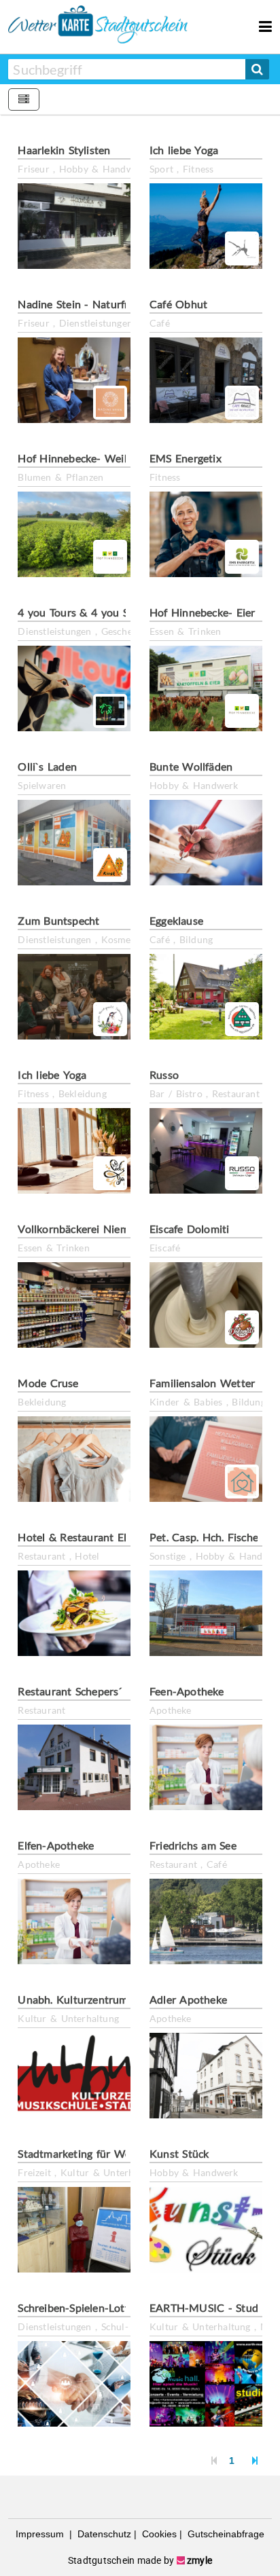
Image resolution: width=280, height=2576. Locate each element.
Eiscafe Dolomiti (189, 1229)
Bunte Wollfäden (191, 766)
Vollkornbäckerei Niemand (82, 1229)
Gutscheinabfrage (225, 2534)
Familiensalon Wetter (202, 1383)
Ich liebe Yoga (184, 150)
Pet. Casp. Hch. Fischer (206, 1537)
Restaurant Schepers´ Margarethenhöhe (116, 1691)
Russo (164, 1074)
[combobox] (127, 69)
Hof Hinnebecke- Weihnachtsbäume (106, 458)
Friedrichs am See (193, 1845)
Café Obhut (178, 304)
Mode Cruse (48, 1383)
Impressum (41, 2534)
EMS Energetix (186, 458)
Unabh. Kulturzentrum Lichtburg (98, 1999)
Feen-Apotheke (187, 1691)
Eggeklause (176, 920)
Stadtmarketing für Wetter (83, 2153)
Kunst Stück (179, 2153)
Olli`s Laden (47, 766)
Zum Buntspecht (58, 920)
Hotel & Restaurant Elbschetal (92, 1537)
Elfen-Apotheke (56, 1845)
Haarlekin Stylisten (64, 150)
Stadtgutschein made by (140, 2560)
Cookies (158, 2534)
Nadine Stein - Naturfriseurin (89, 304)
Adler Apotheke (188, 1999)
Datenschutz (103, 2534)
